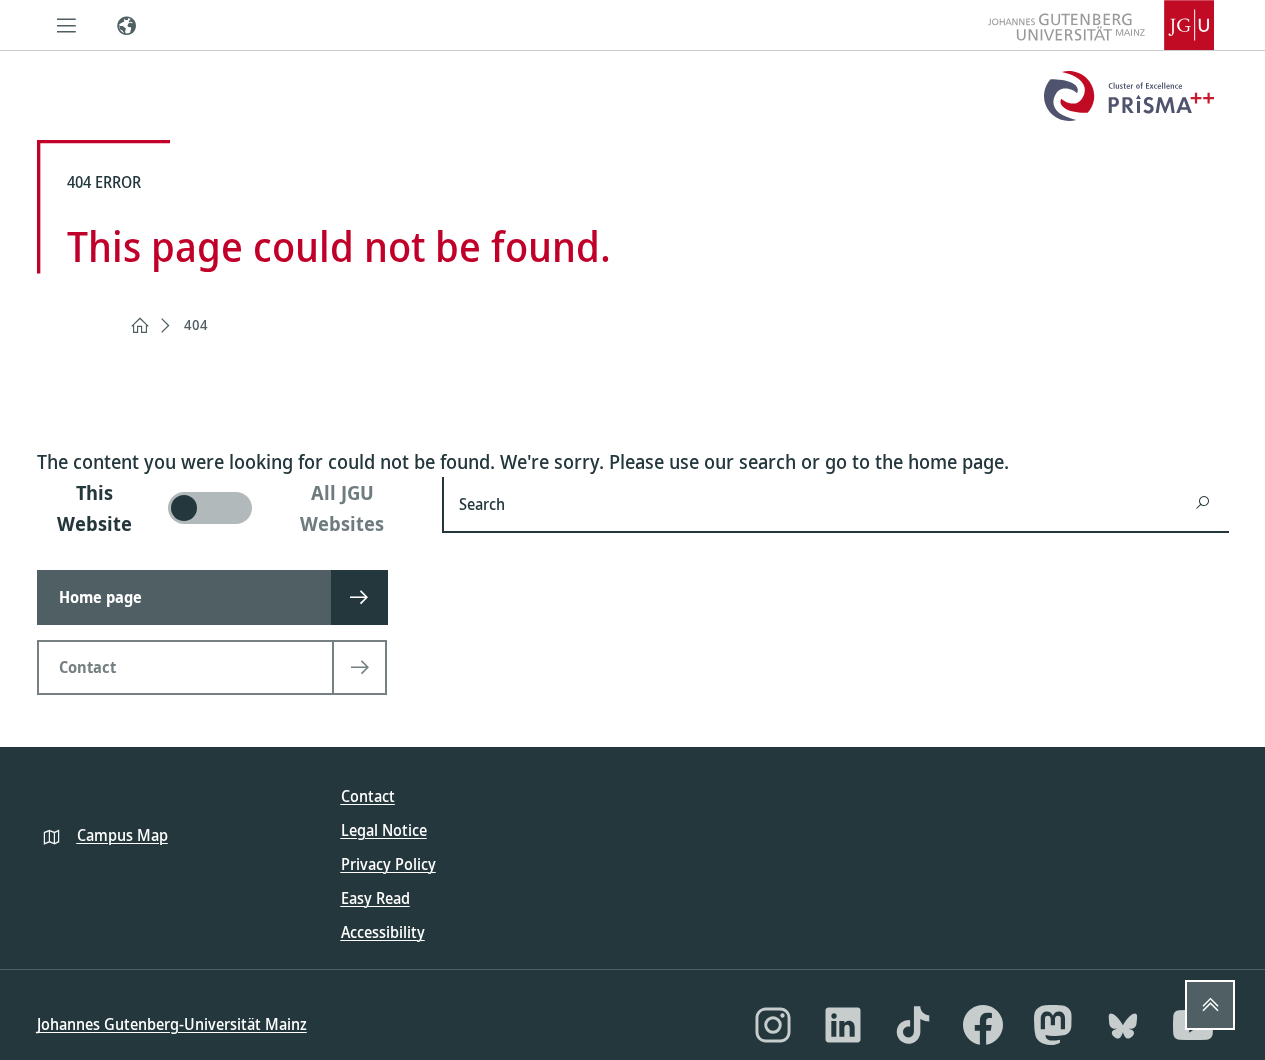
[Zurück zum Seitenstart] (1210, 1005)
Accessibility (383, 932)
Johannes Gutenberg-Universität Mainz (172, 1024)
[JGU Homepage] (1101, 25)
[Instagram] (773, 1025)
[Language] (127, 25)
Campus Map (122, 835)
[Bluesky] (1123, 1025)
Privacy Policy (388, 864)
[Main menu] (67, 25)
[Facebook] (983, 1025)
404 (196, 324)
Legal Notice (384, 830)
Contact (368, 796)
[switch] (227, 508)
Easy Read (375, 898)
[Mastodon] (1053, 1025)
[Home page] (140, 326)
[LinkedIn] (843, 1025)
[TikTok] (913, 1025)
